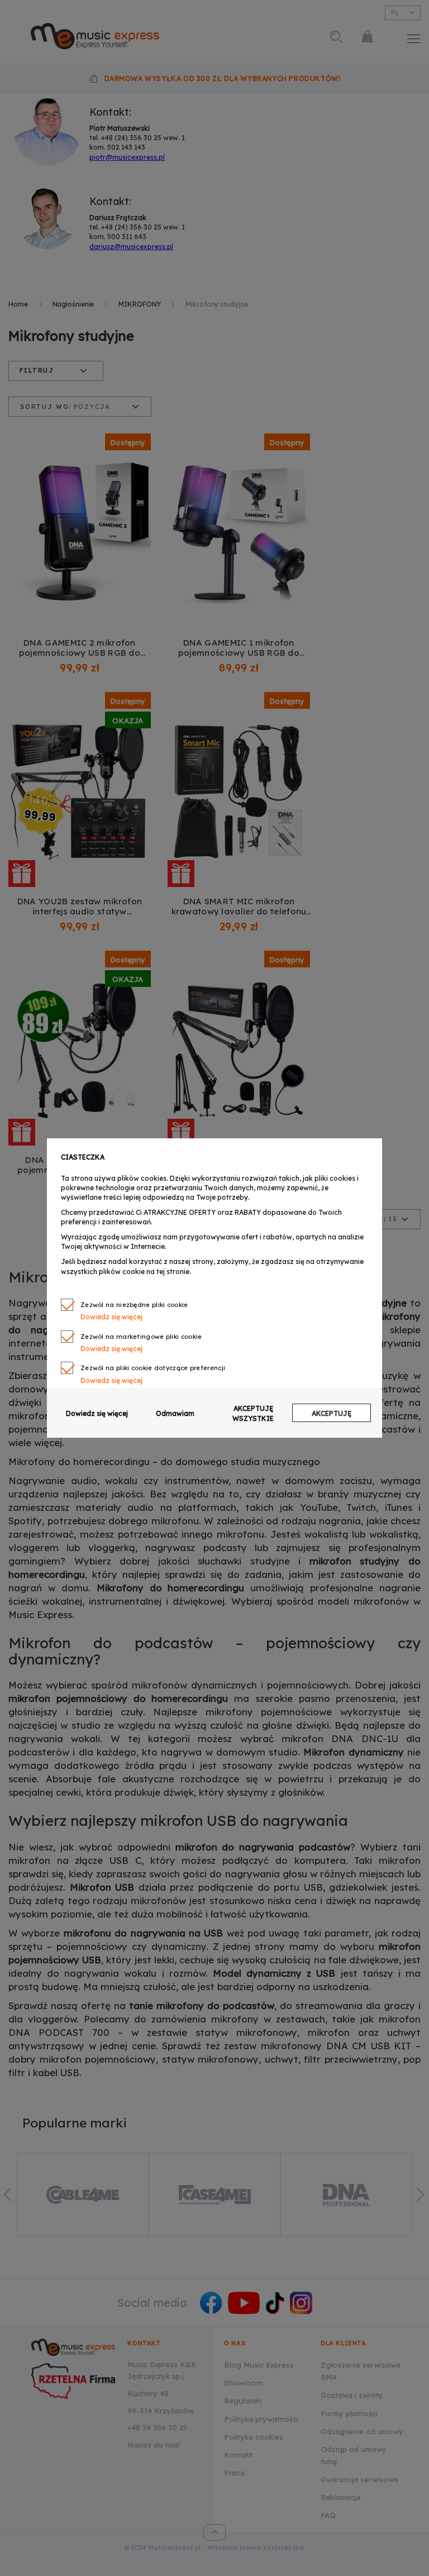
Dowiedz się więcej (97, 1413)
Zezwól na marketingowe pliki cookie (141, 1337)
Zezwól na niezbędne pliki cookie (134, 1305)
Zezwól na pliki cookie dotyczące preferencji (153, 1368)
